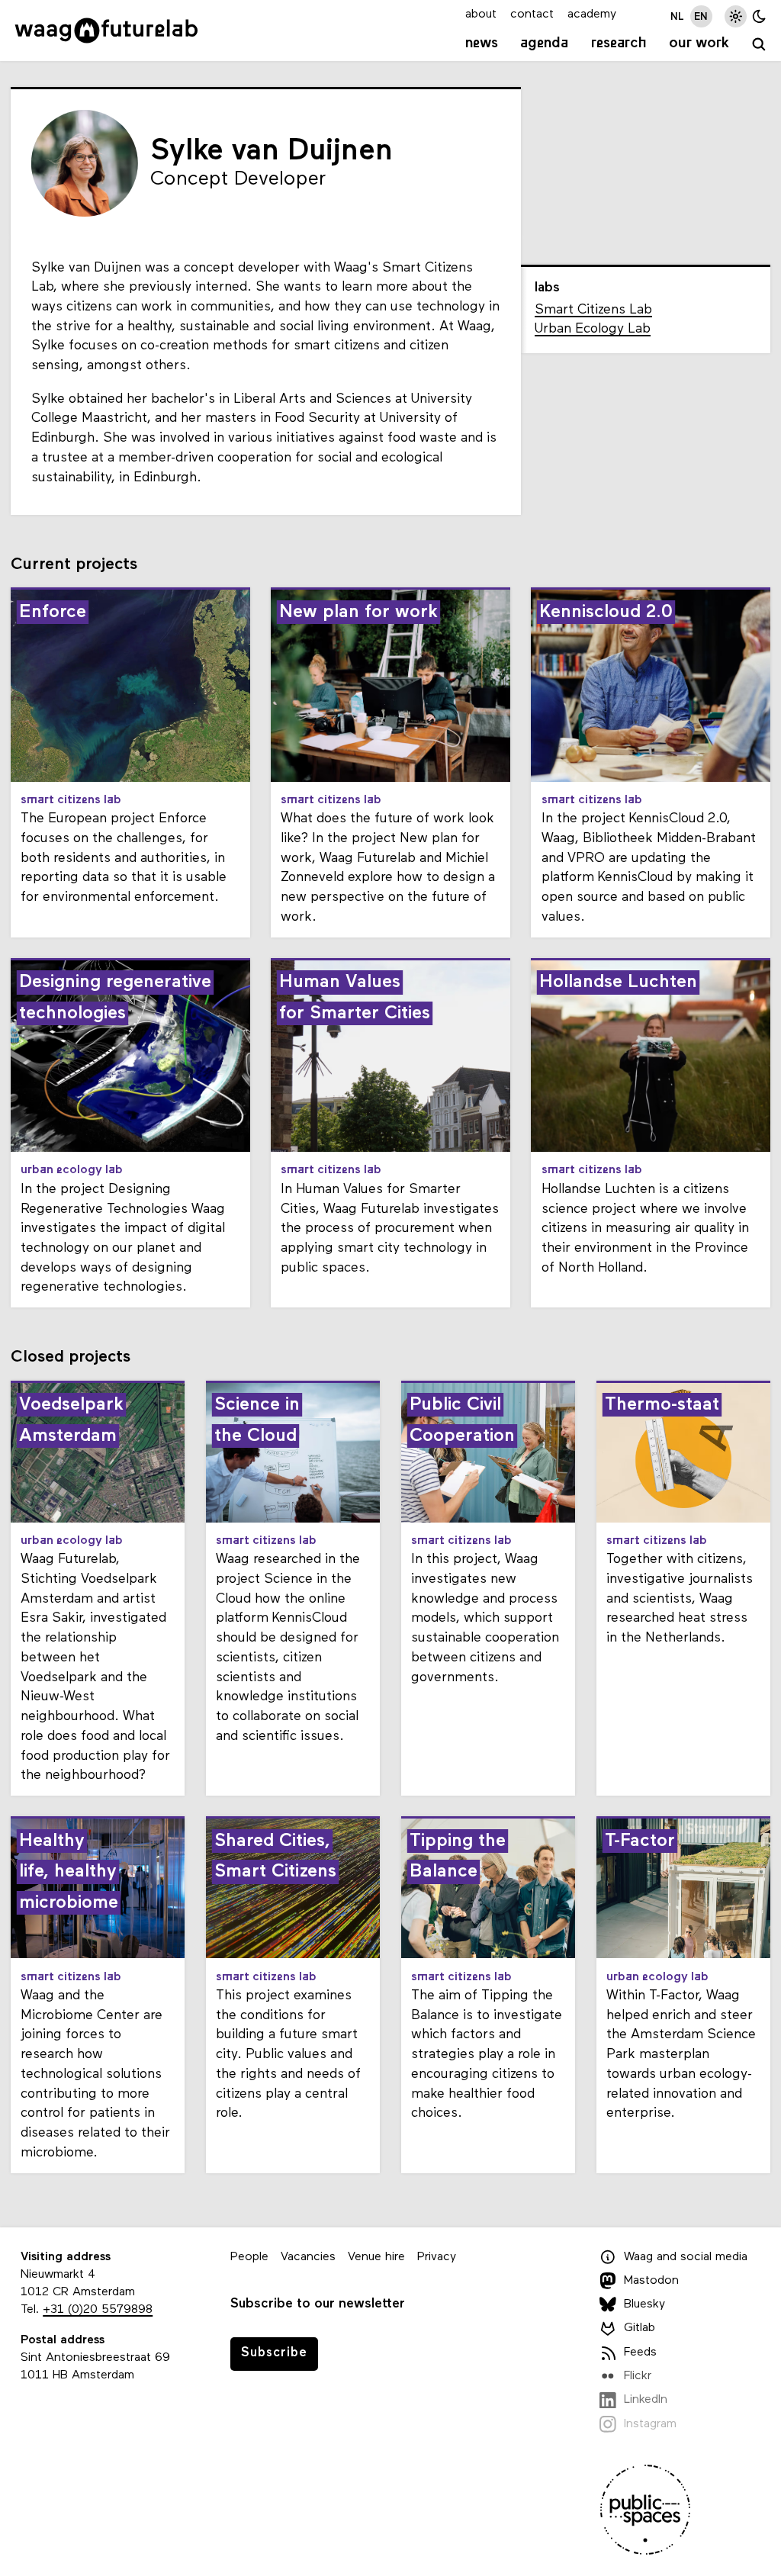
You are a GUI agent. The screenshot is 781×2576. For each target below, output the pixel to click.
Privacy (437, 2257)
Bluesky (644, 2304)
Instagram (650, 2424)
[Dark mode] (759, 16)
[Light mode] (736, 16)
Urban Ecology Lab (593, 329)
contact (532, 14)
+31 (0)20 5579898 (98, 2310)
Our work (699, 43)
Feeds (640, 2352)
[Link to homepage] (106, 31)
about (481, 14)
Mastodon (651, 2281)
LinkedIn (646, 2400)
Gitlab (640, 2328)
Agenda (544, 43)
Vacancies (308, 2257)
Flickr (638, 2376)
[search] (759, 45)
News (482, 43)
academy (592, 14)
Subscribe (274, 2353)
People (249, 2257)
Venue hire (376, 2257)
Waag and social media (686, 2257)
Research (619, 43)
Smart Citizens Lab (593, 310)
